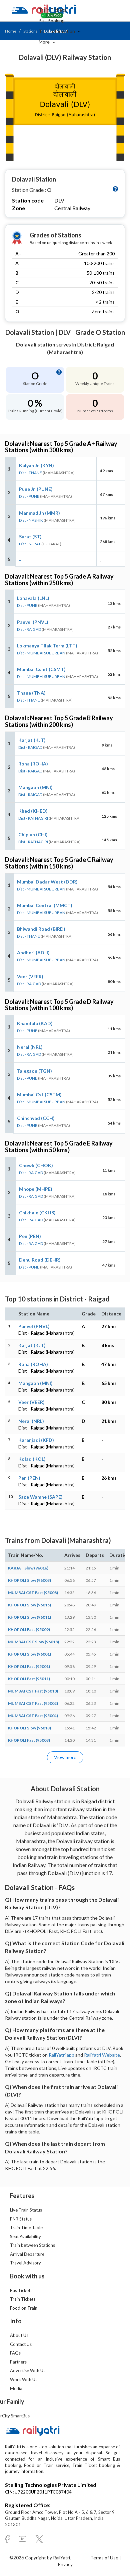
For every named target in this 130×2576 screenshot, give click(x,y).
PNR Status (21, 2219)
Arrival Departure (27, 2254)
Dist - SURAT (30, 544)
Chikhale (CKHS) (37, 1213)
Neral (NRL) (30, 1047)
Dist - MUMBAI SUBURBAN (41, 653)
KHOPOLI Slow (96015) (29, 1605)
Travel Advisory (25, 2263)
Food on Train (24, 2308)
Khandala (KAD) (35, 1023)
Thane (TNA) (31, 693)
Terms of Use (105, 2558)
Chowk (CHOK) (36, 1165)
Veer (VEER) (30, 976)
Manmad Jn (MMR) (39, 513)
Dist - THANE (30, 473)
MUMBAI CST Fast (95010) (33, 1691)
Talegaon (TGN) (34, 1071)
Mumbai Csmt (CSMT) (41, 669)
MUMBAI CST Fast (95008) (33, 1593)
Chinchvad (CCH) (36, 1118)
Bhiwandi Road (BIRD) (41, 929)
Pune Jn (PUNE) (36, 489)
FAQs (15, 2353)
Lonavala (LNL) (33, 598)
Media (16, 2388)
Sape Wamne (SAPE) (40, 1497)
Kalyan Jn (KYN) (36, 465)
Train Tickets (52, 10)
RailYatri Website (102, 2055)
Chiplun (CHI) (33, 834)
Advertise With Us (28, 2371)
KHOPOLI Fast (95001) (29, 1666)
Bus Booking (52, 20)
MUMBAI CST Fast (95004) (33, 1716)
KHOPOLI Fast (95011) (29, 1679)
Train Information (57, 31)
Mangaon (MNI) (35, 787)
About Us (19, 2335)
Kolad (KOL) (32, 1459)
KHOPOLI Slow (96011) (29, 1617)
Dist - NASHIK (31, 520)
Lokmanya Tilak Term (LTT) (47, 646)
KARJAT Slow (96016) (28, 1568)
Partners (18, 2362)
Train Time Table (26, 2228)
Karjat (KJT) (32, 740)
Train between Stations (32, 2245)
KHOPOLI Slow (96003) (29, 1580)
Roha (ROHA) (33, 764)
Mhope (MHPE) (36, 1189)
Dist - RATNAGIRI (33, 818)
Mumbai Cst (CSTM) (39, 1094)
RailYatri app (61, 2055)
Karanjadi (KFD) (36, 1440)
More (45, 42)
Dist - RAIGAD (29, 629)
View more (65, 1757)
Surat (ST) (30, 537)
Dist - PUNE (29, 496)
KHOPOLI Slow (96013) (29, 1728)
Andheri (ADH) (33, 952)
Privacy (65, 2564)
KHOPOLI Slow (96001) (29, 1654)
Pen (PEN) (30, 1236)
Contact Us (21, 2344)
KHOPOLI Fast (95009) (29, 1629)
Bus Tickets (21, 2290)
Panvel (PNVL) (33, 622)
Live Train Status (26, 2210)
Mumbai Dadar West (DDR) (47, 882)
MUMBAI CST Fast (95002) (33, 1703)
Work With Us (24, 2379)
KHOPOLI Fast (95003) (29, 1740)
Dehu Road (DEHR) (40, 1260)
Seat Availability (25, 2237)
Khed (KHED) (33, 811)
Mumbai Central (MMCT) (45, 905)
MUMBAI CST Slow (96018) (33, 1642)
